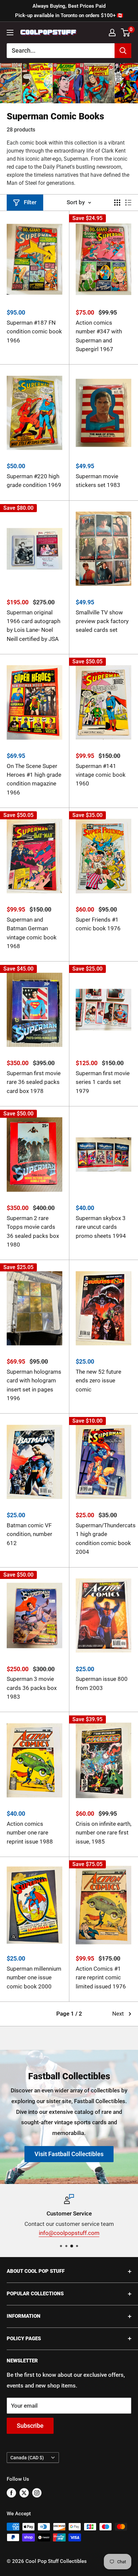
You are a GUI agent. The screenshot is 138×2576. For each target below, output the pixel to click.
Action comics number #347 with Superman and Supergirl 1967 (99, 336)
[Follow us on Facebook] (11, 2493)
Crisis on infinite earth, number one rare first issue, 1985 (103, 1833)
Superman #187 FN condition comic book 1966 (34, 332)
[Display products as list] (128, 203)
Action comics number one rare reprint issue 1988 (30, 1833)
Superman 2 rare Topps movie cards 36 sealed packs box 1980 (33, 1231)
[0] (126, 33)
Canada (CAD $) (27, 2458)
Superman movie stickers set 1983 (98, 481)
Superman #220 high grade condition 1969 (34, 481)
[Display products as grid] (117, 203)
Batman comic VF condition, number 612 (29, 1534)
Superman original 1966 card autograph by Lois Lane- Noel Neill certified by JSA (33, 626)
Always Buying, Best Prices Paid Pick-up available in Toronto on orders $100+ (69, 11)
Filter (30, 202)
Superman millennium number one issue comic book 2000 (34, 1978)
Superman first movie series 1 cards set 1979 (103, 1082)
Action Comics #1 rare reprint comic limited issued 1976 (101, 1978)
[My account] (112, 33)
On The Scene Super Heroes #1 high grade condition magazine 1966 (34, 779)
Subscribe (30, 2426)
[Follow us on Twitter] (24, 2493)
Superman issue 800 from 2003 (102, 1683)
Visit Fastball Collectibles (69, 2154)
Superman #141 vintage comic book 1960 (101, 775)
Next (118, 2014)
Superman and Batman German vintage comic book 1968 (32, 933)
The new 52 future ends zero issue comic (98, 1381)
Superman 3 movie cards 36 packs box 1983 (32, 1688)
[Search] (123, 51)
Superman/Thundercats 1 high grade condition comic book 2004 (103, 1539)
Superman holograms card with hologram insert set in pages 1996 (34, 1385)
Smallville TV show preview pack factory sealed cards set (102, 621)
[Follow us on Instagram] (37, 2493)
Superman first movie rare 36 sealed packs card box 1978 (34, 1082)
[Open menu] (10, 33)
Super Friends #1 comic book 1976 (98, 924)
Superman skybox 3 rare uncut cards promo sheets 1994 (101, 1227)
